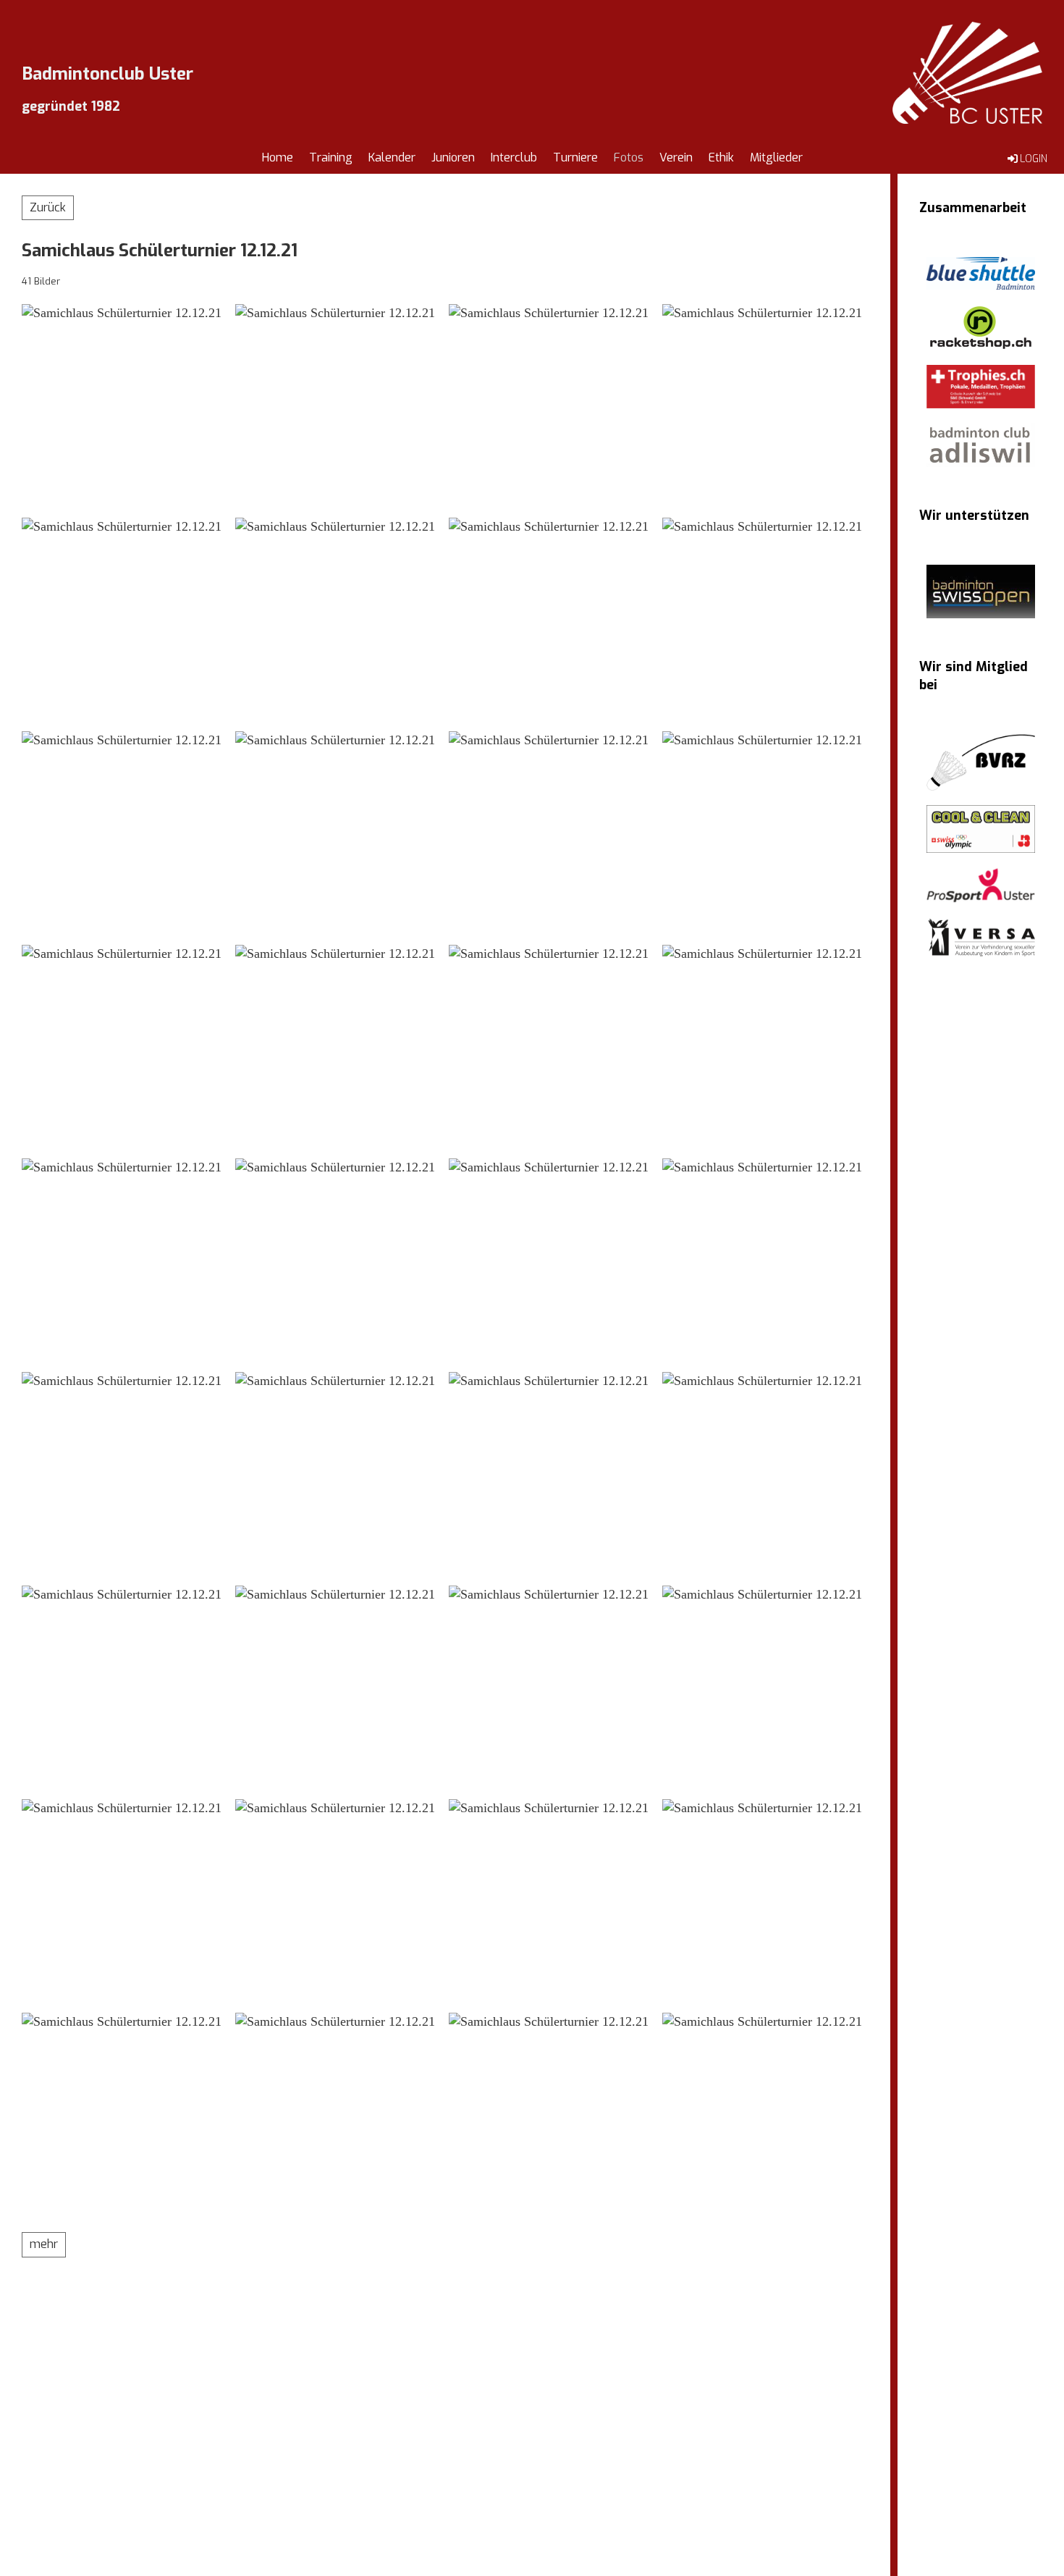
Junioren (453, 157)
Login (1034, 159)
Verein (676, 157)
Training (331, 157)
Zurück (48, 207)
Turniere (575, 157)
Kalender (392, 157)
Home (278, 157)
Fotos (629, 157)
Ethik (721, 157)
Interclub (514, 157)
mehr (44, 2244)
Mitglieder (776, 157)
